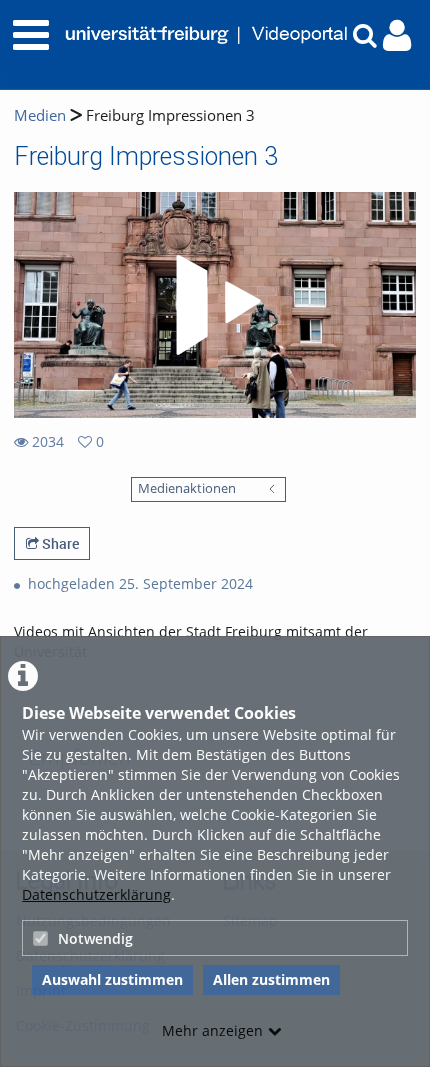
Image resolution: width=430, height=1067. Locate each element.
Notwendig (95, 938)
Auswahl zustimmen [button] (112, 979)
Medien (40, 115)
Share (59, 543)
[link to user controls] (397, 35)
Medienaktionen (187, 488)
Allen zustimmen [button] (271, 979)
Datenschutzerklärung (96, 894)
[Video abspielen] (215, 305)
